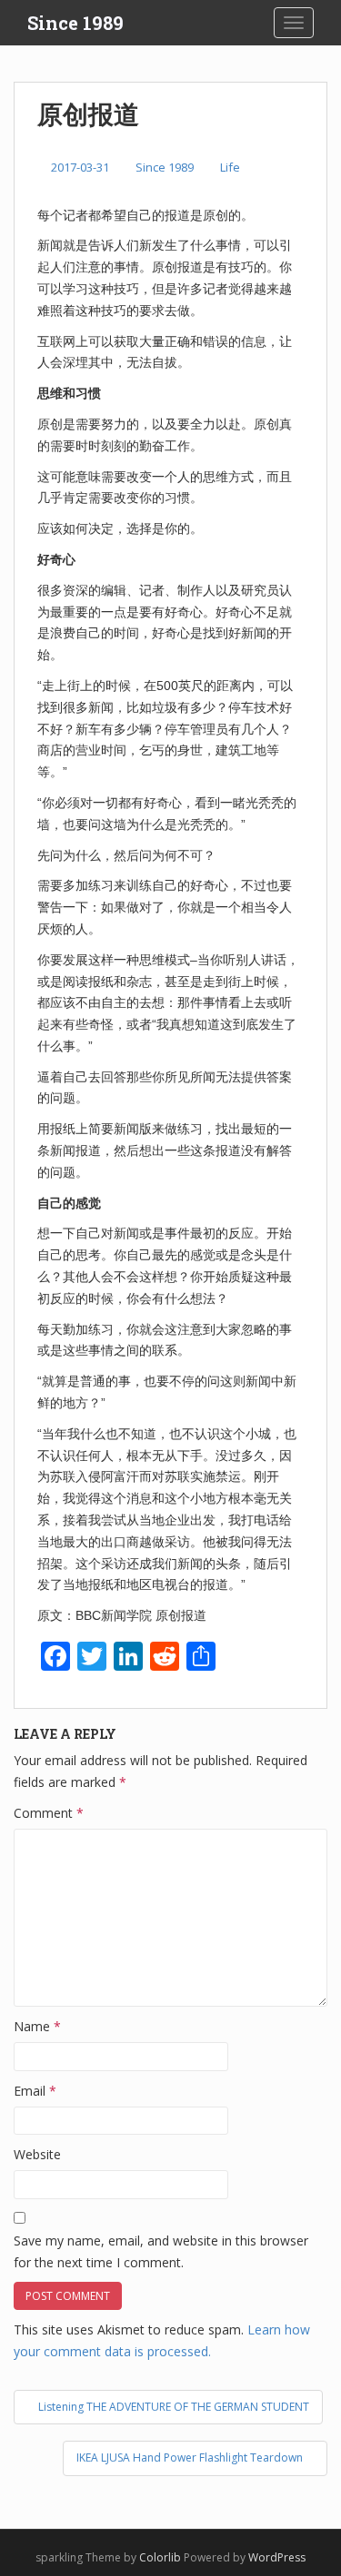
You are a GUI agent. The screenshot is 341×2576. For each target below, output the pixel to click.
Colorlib (160, 2557)
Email (35, 2091)
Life (230, 167)
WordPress (277, 2557)
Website (37, 2154)
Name (37, 2026)
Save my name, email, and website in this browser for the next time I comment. (161, 2251)
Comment (49, 1813)
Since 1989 (75, 23)
